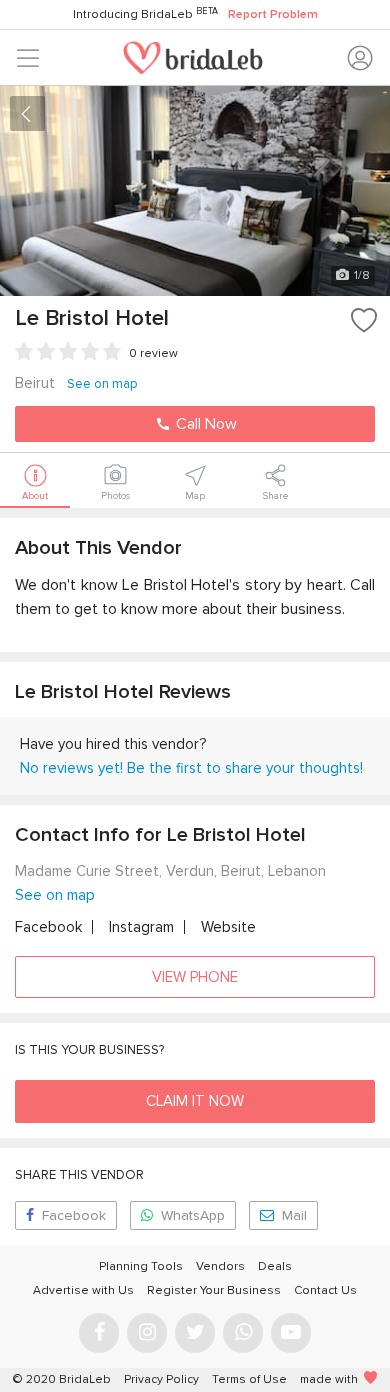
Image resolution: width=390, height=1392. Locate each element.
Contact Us (325, 1290)
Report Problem (273, 14)
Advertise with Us (83, 1290)
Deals (275, 1266)
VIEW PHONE (195, 977)
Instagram (141, 927)
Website (228, 927)
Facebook (48, 927)
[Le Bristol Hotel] (195, 191)
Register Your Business (214, 1290)
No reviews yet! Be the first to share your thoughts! (191, 768)
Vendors (220, 1266)
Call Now (204, 424)
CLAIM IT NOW (195, 1101)
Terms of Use (249, 1379)
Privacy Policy (161, 1379)
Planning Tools (141, 1266)
